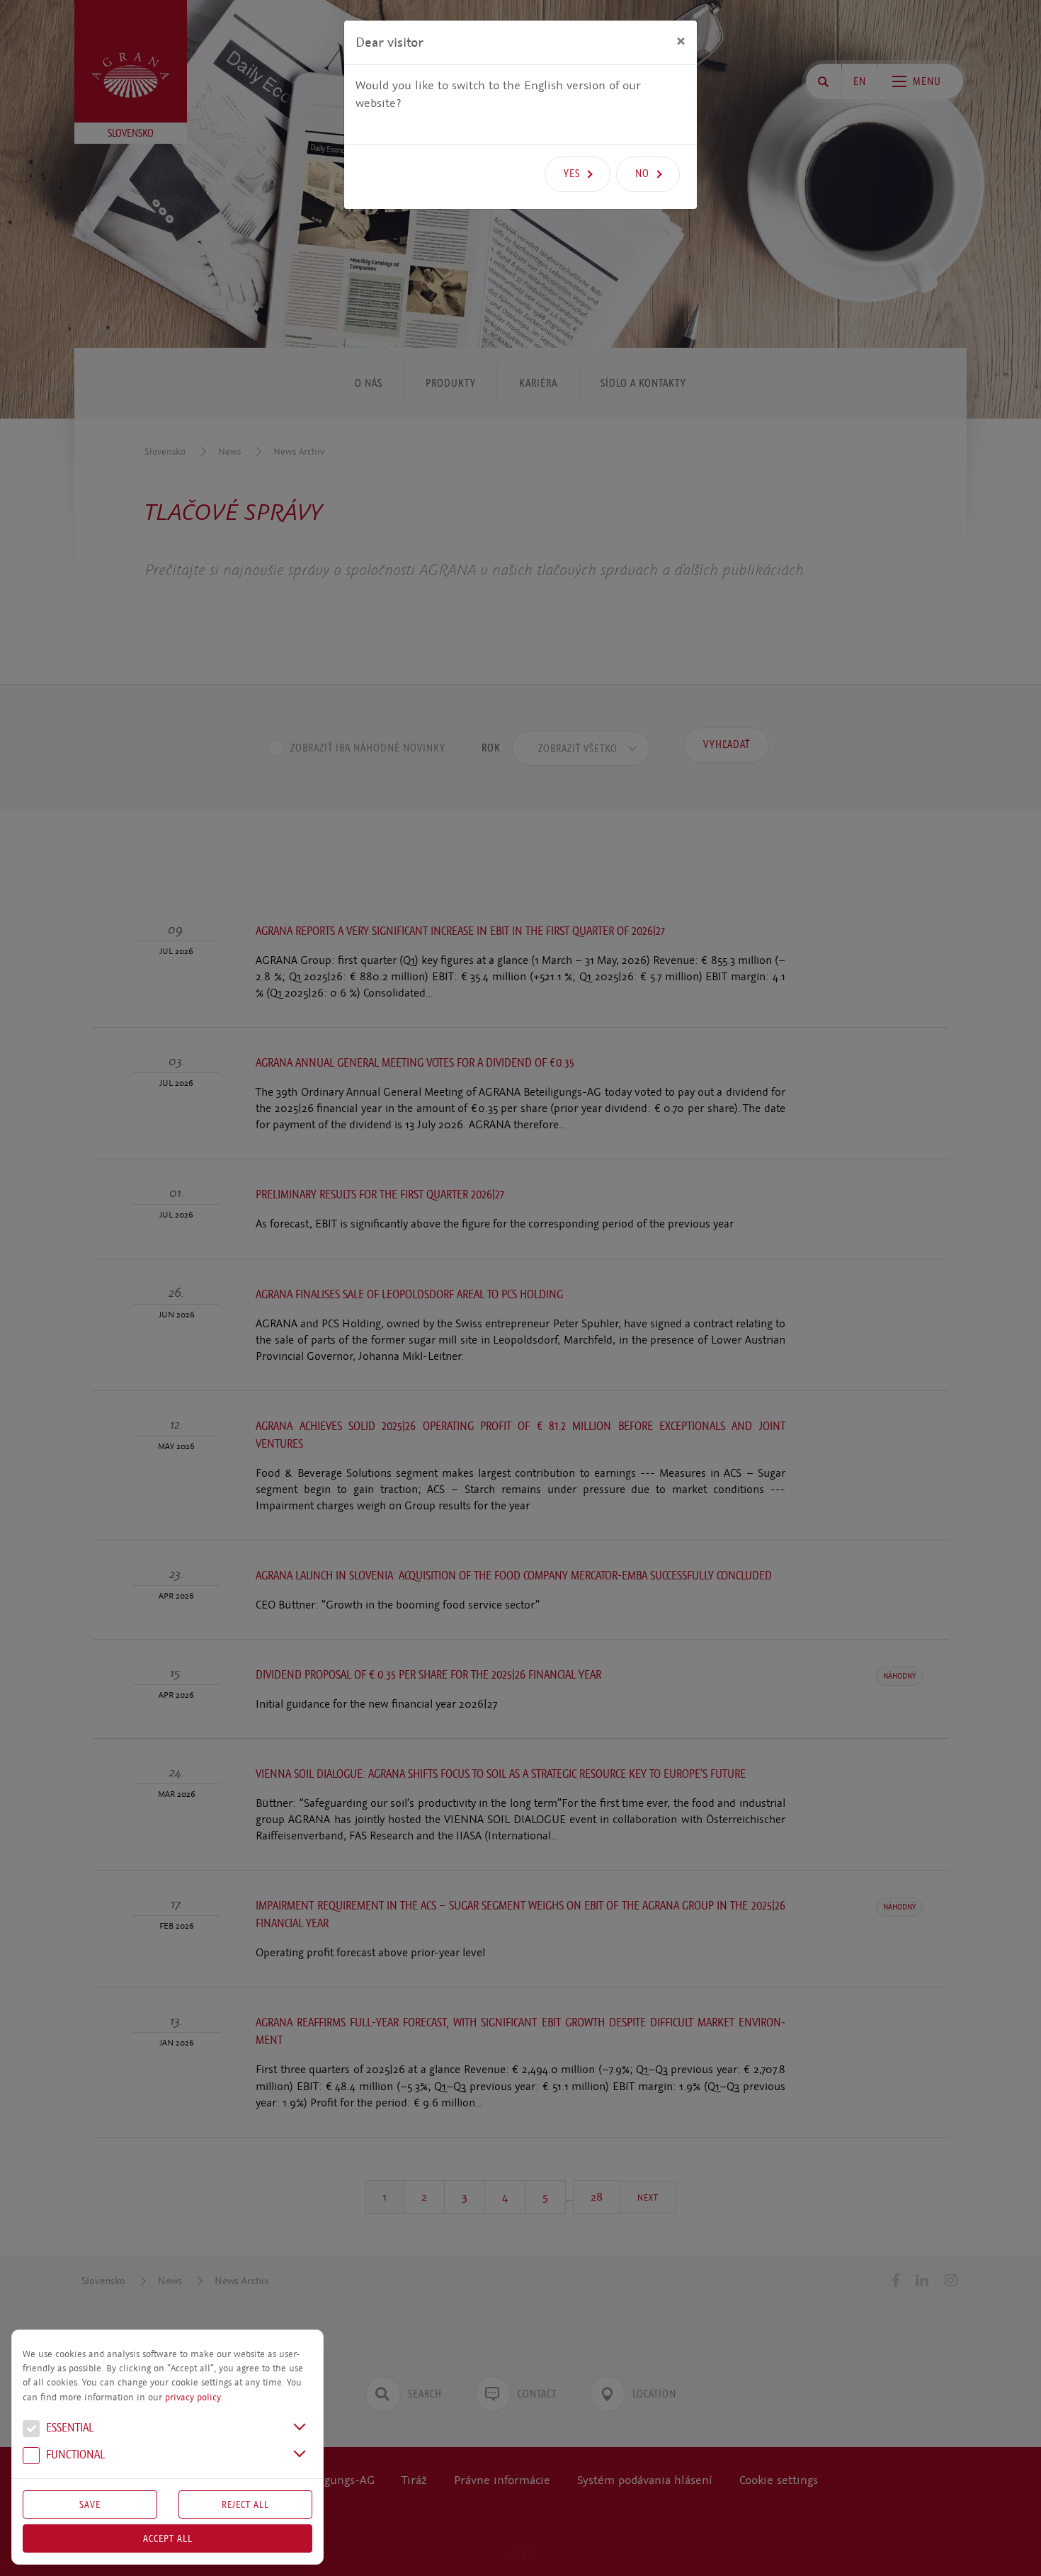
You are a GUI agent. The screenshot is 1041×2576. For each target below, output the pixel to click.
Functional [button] (74, 2455)
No (642, 174)
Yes (572, 174)
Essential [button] (68, 2428)
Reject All (245, 2504)
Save (90, 2504)
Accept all (168, 2538)
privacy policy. (194, 2398)
